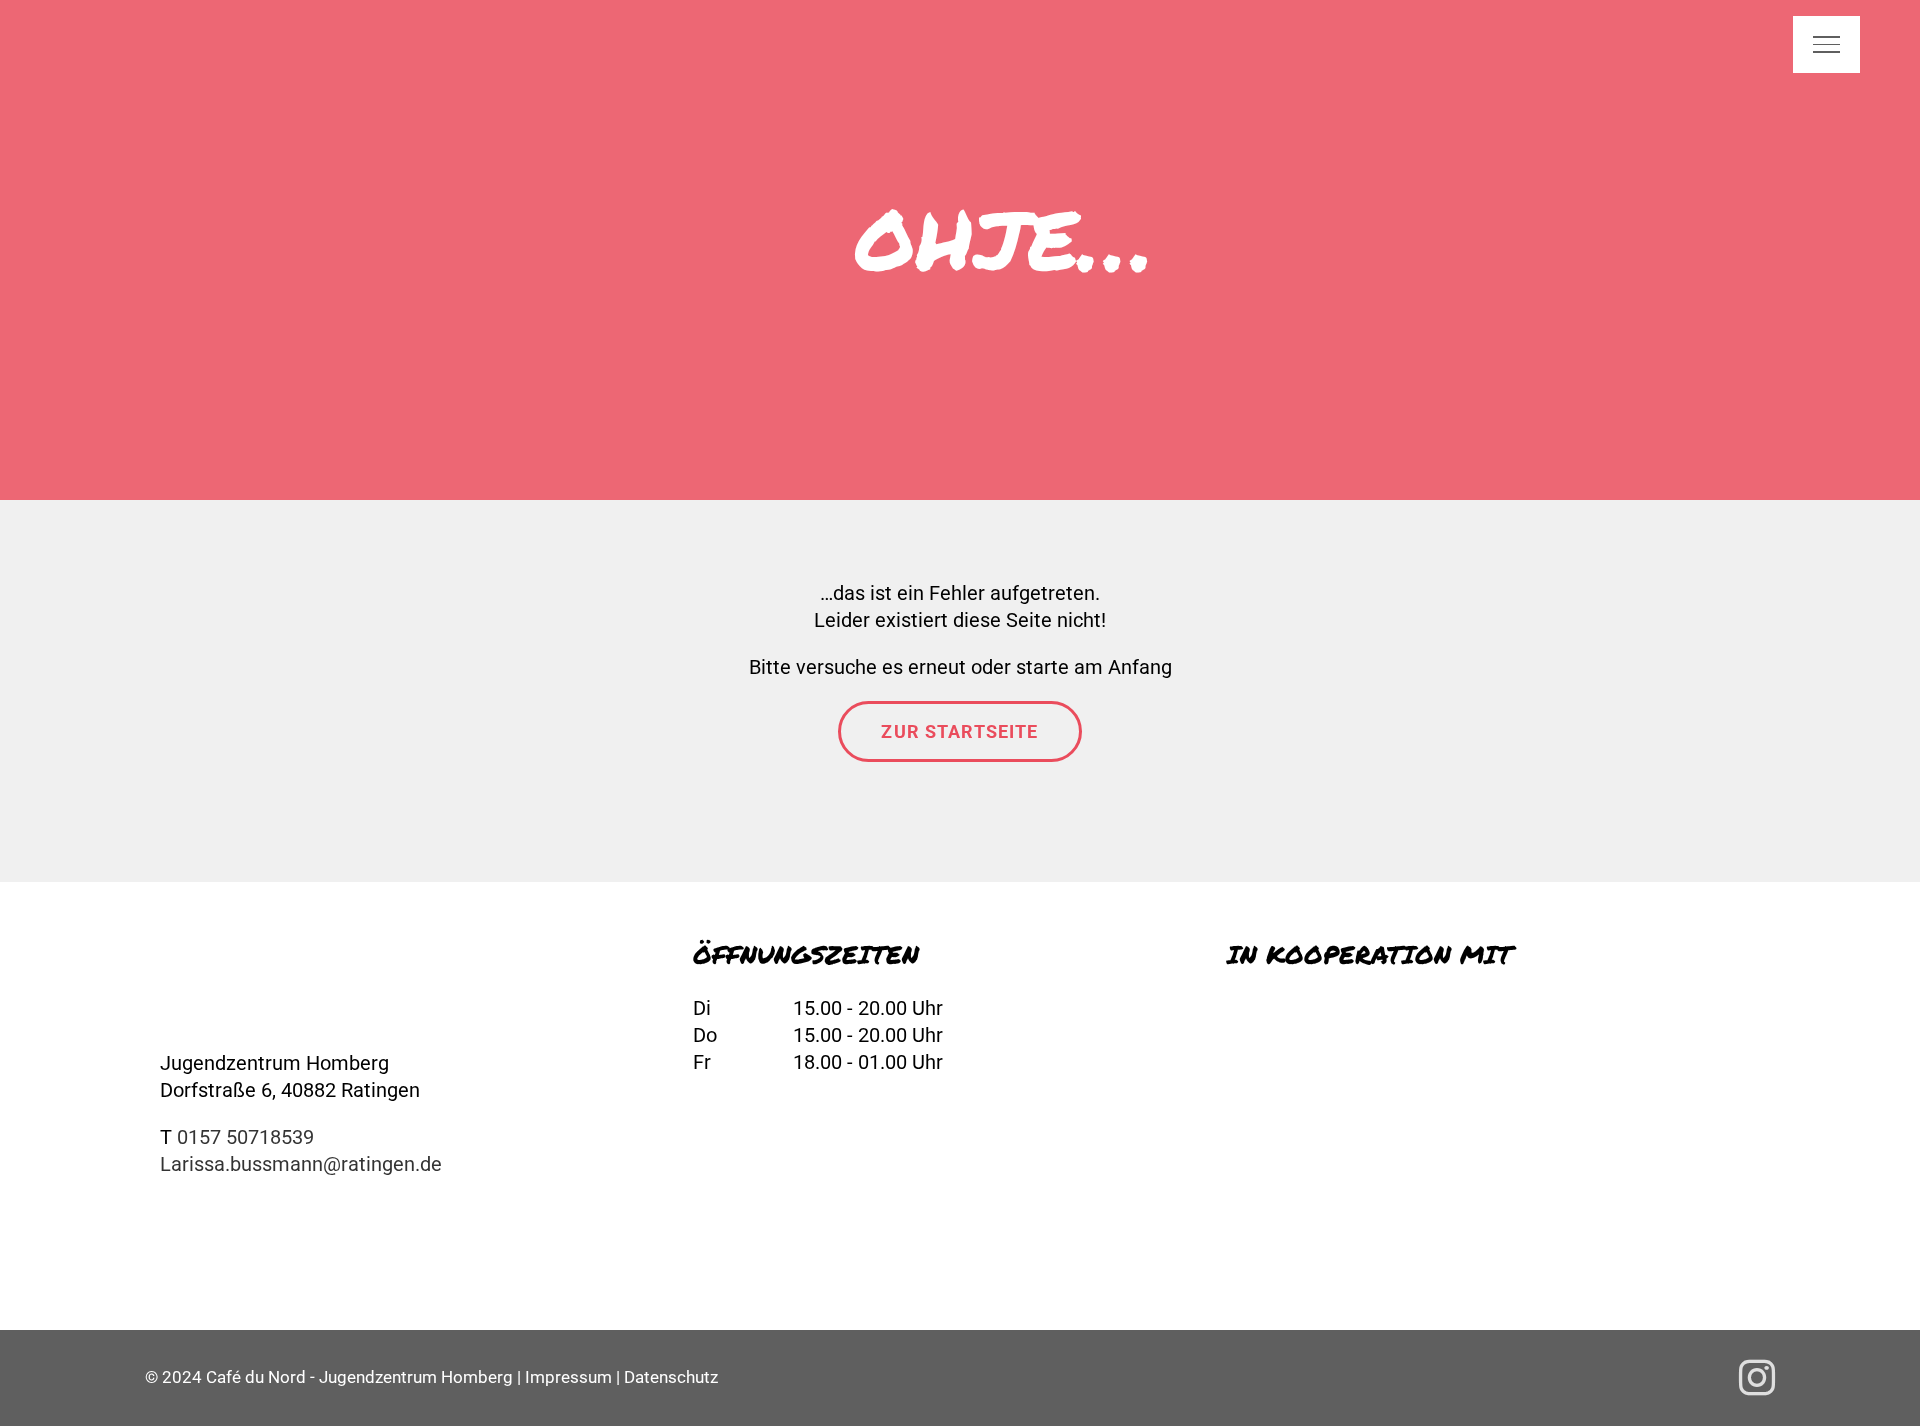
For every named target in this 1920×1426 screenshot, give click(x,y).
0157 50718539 (245, 1137)
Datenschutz (671, 1377)
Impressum (568, 1377)
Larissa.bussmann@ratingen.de (301, 1164)
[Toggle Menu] (1826, 44)
